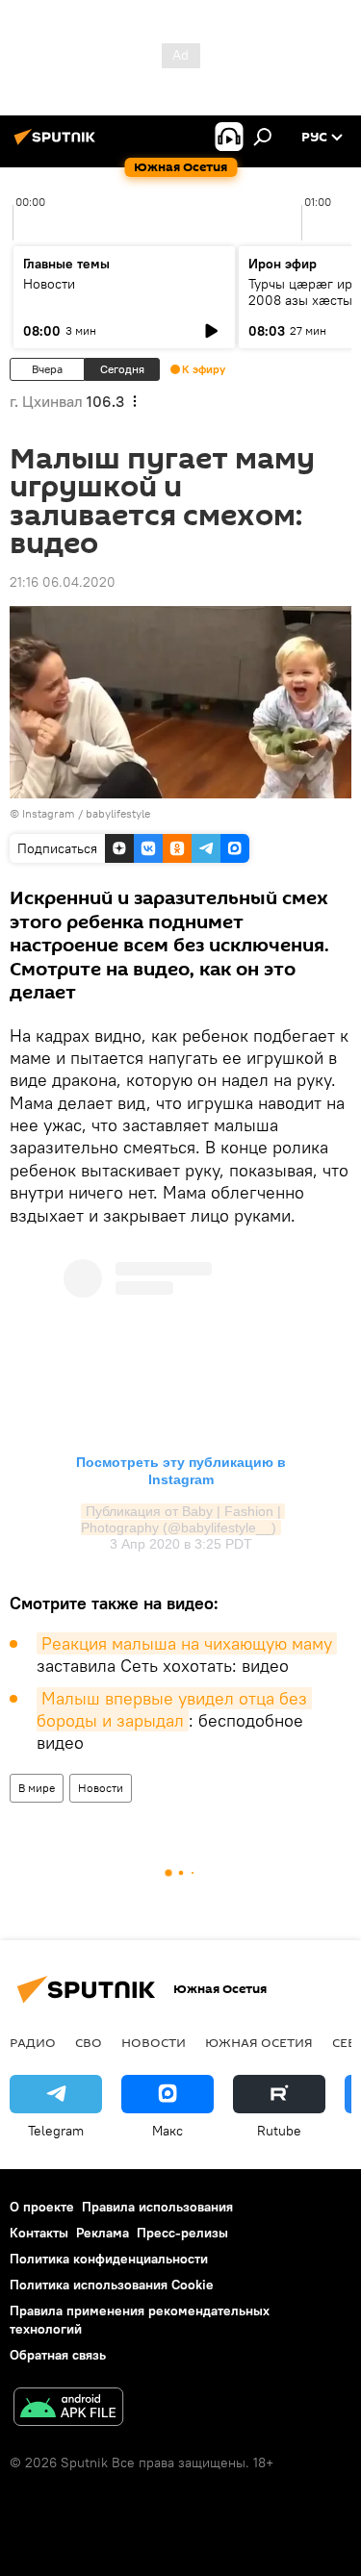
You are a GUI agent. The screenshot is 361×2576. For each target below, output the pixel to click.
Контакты (39, 2233)
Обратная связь (58, 2355)
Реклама (103, 2233)
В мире (37, 1788)
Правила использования (157, 2207)
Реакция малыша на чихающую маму (187, 1643)
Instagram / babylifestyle (86, 813)
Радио (33, 2042)
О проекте (42, 2207)
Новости (49, 284)
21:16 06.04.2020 (63, 582)
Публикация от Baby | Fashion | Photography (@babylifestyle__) (183, 1519)
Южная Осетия (259, 2042)
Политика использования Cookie (112, 2285)
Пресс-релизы (182, 2233)
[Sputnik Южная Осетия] (58, 144)
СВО (89, 2042)
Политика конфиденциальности (109, 2259)
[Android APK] (68, 2409)
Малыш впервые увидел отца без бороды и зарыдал (174, 1709)
